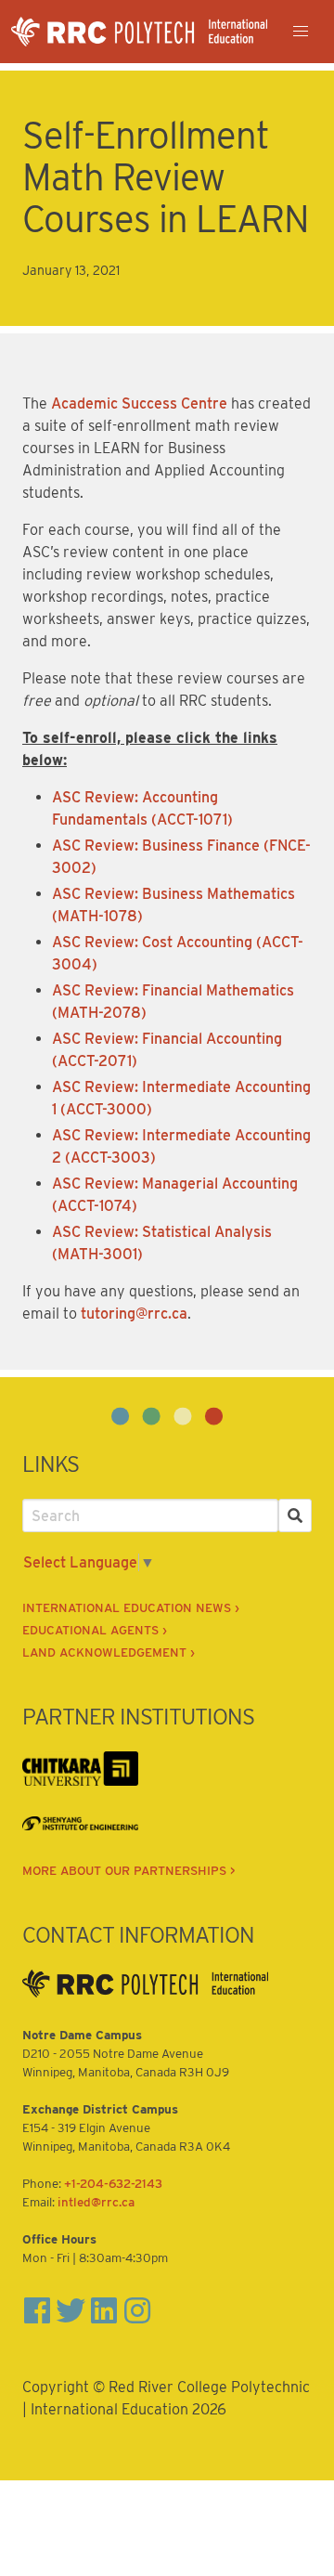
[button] (301, 32)
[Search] (295, 1516)
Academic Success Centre (139, 403)
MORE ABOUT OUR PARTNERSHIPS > (129, 1870)
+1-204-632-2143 (113, 2183)
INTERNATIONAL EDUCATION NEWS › (131, 1607)
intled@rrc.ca (96, 2202)
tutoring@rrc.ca (134, 1314)
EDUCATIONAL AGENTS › (95, 1630)
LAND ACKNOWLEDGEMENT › (109, 1652)
